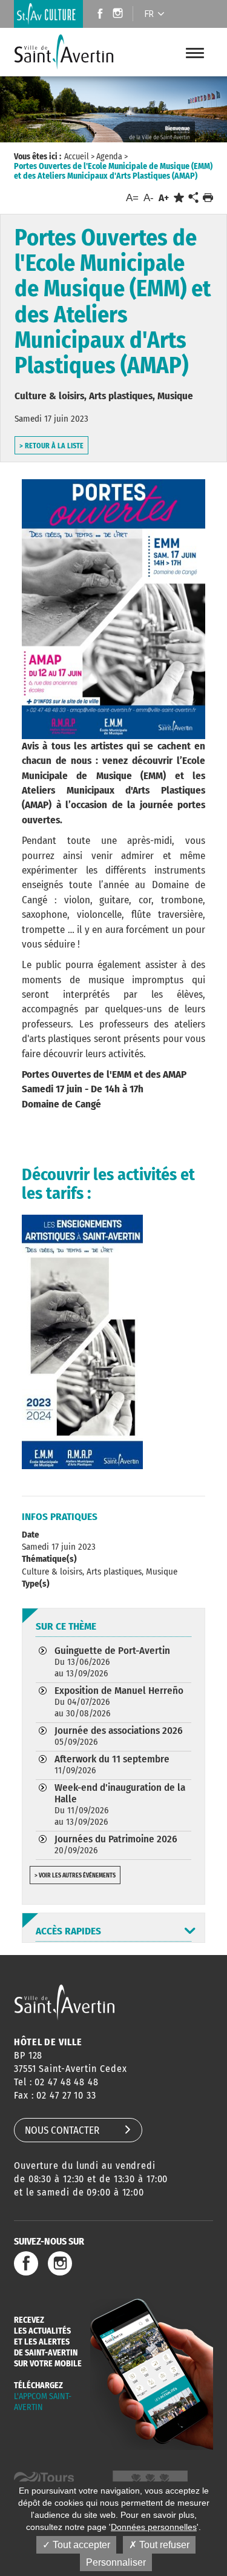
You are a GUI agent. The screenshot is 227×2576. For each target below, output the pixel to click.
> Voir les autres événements (75, 1876)
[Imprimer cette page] (208, 198)
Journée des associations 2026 (119, 1736)
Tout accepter (80, 2545)
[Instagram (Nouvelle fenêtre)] (120, 15)
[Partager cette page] (193, 198)
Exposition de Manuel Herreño (119, 1701)
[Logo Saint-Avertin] (64, 52)
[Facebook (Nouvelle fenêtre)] (97, 15)
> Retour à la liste (51, 446)
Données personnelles (154, 2527)
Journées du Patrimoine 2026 (116, 1844)
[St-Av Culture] (48, 14)
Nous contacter (62, 2130)
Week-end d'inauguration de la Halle (120, 1804)
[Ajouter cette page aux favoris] (179, 198)
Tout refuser (163, 2545)
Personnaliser (116, 2562)
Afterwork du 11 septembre (112, 1764)
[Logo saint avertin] (64, 2002)
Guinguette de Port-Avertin (112, 1661)
